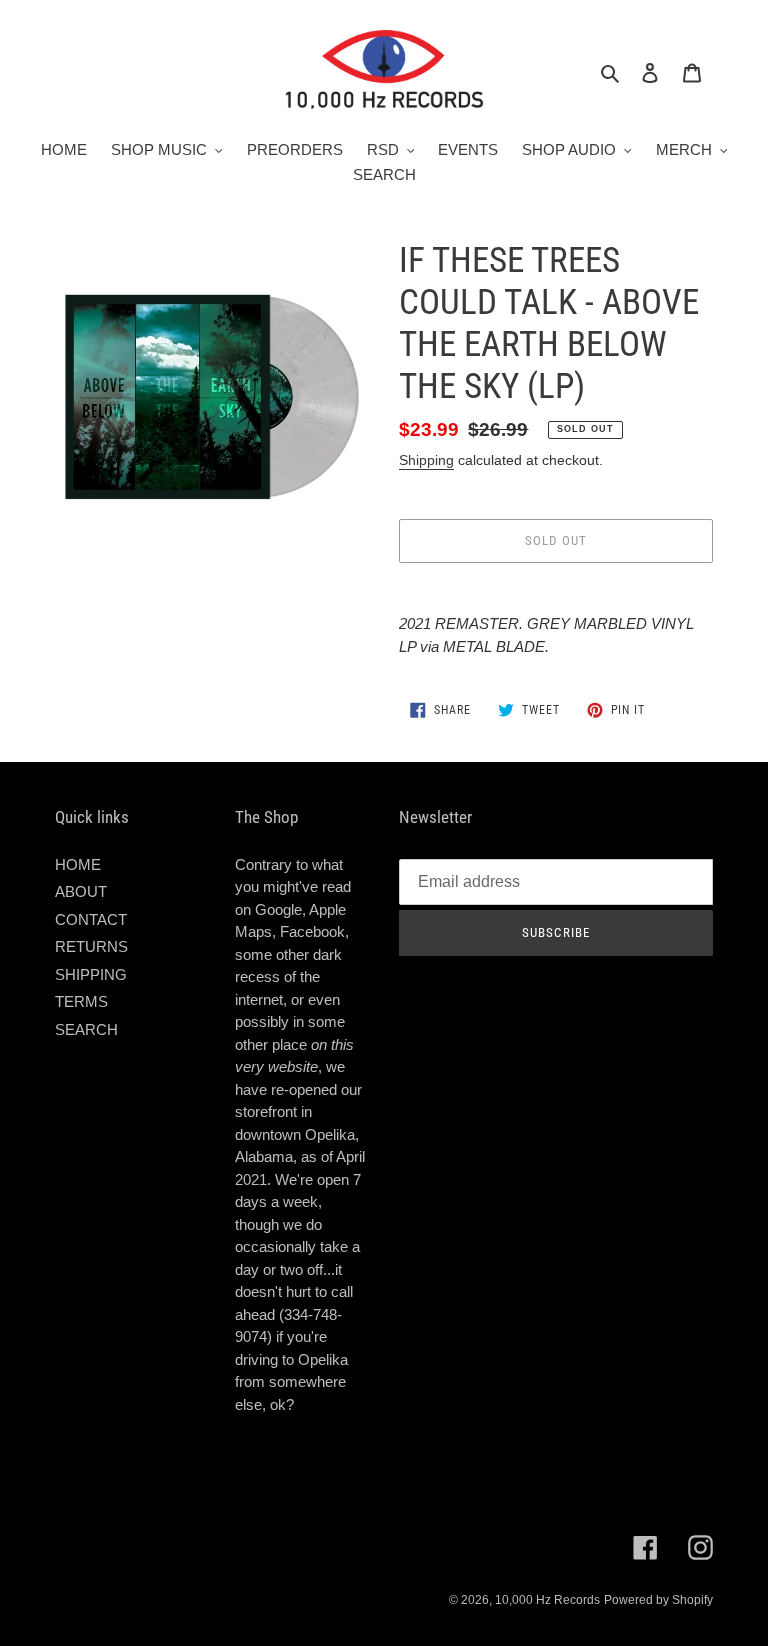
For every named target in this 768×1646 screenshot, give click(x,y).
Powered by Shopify (658, 1600)
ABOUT (81, 891)
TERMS (81, 1001)
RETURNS (91, 946)
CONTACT (91, 919)
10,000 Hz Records (547, 1600)
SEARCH (86, 1029)
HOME (78, 864)
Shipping (426, 460)
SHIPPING (91, 974)
